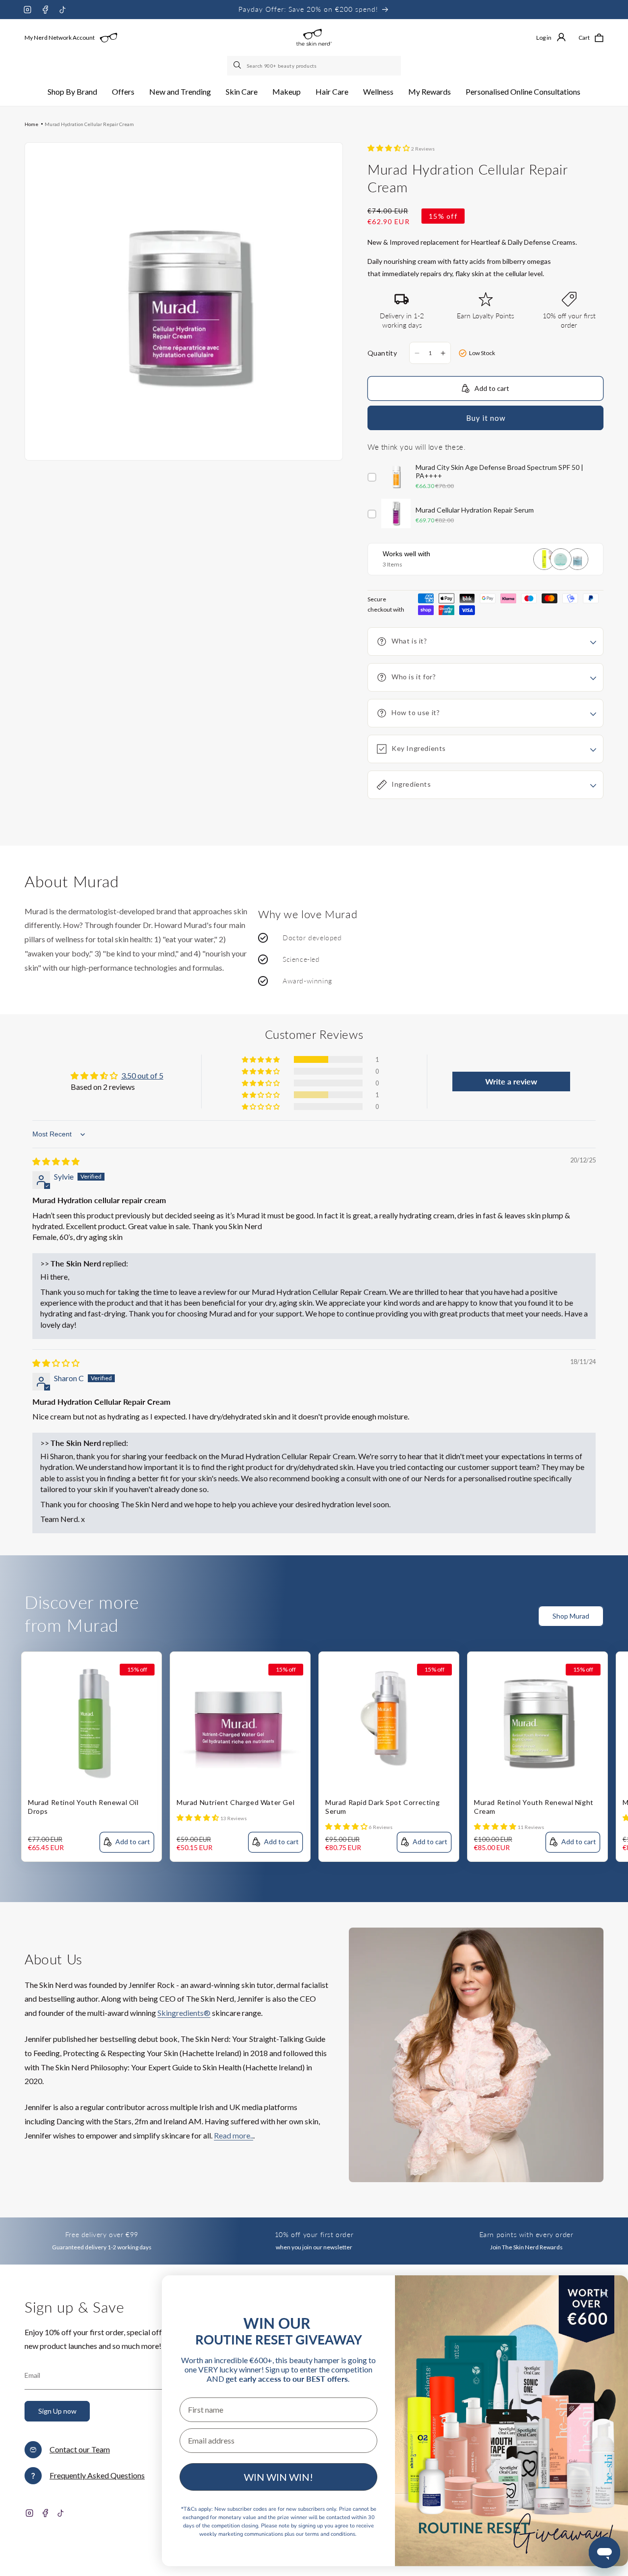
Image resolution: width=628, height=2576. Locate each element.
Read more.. (234, 2135)
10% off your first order (314, 2234)
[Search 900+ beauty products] (238, 66)
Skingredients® (184, 2013)
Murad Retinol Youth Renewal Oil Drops (83, 1807)
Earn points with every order (526, 2234)
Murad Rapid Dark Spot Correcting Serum (382, 1807)
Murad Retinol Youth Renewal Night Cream (534, 1807)
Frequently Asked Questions (97, 2475)
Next (621, 1622)
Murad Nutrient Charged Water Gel (235, 1802)
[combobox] (314, 66)
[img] (56, 1161)
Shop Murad (571, 1616)
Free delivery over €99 (102, 2234)
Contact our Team (80, 2449)
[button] (72, 92)
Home (31, 124)
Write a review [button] (511, 1081)
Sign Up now (57, 2411)
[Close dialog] (604, 2294)
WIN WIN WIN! (278, 2477)
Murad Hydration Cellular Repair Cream (89, 124)
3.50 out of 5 (142, 1075)
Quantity (382, 353)
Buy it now (486, 418)
